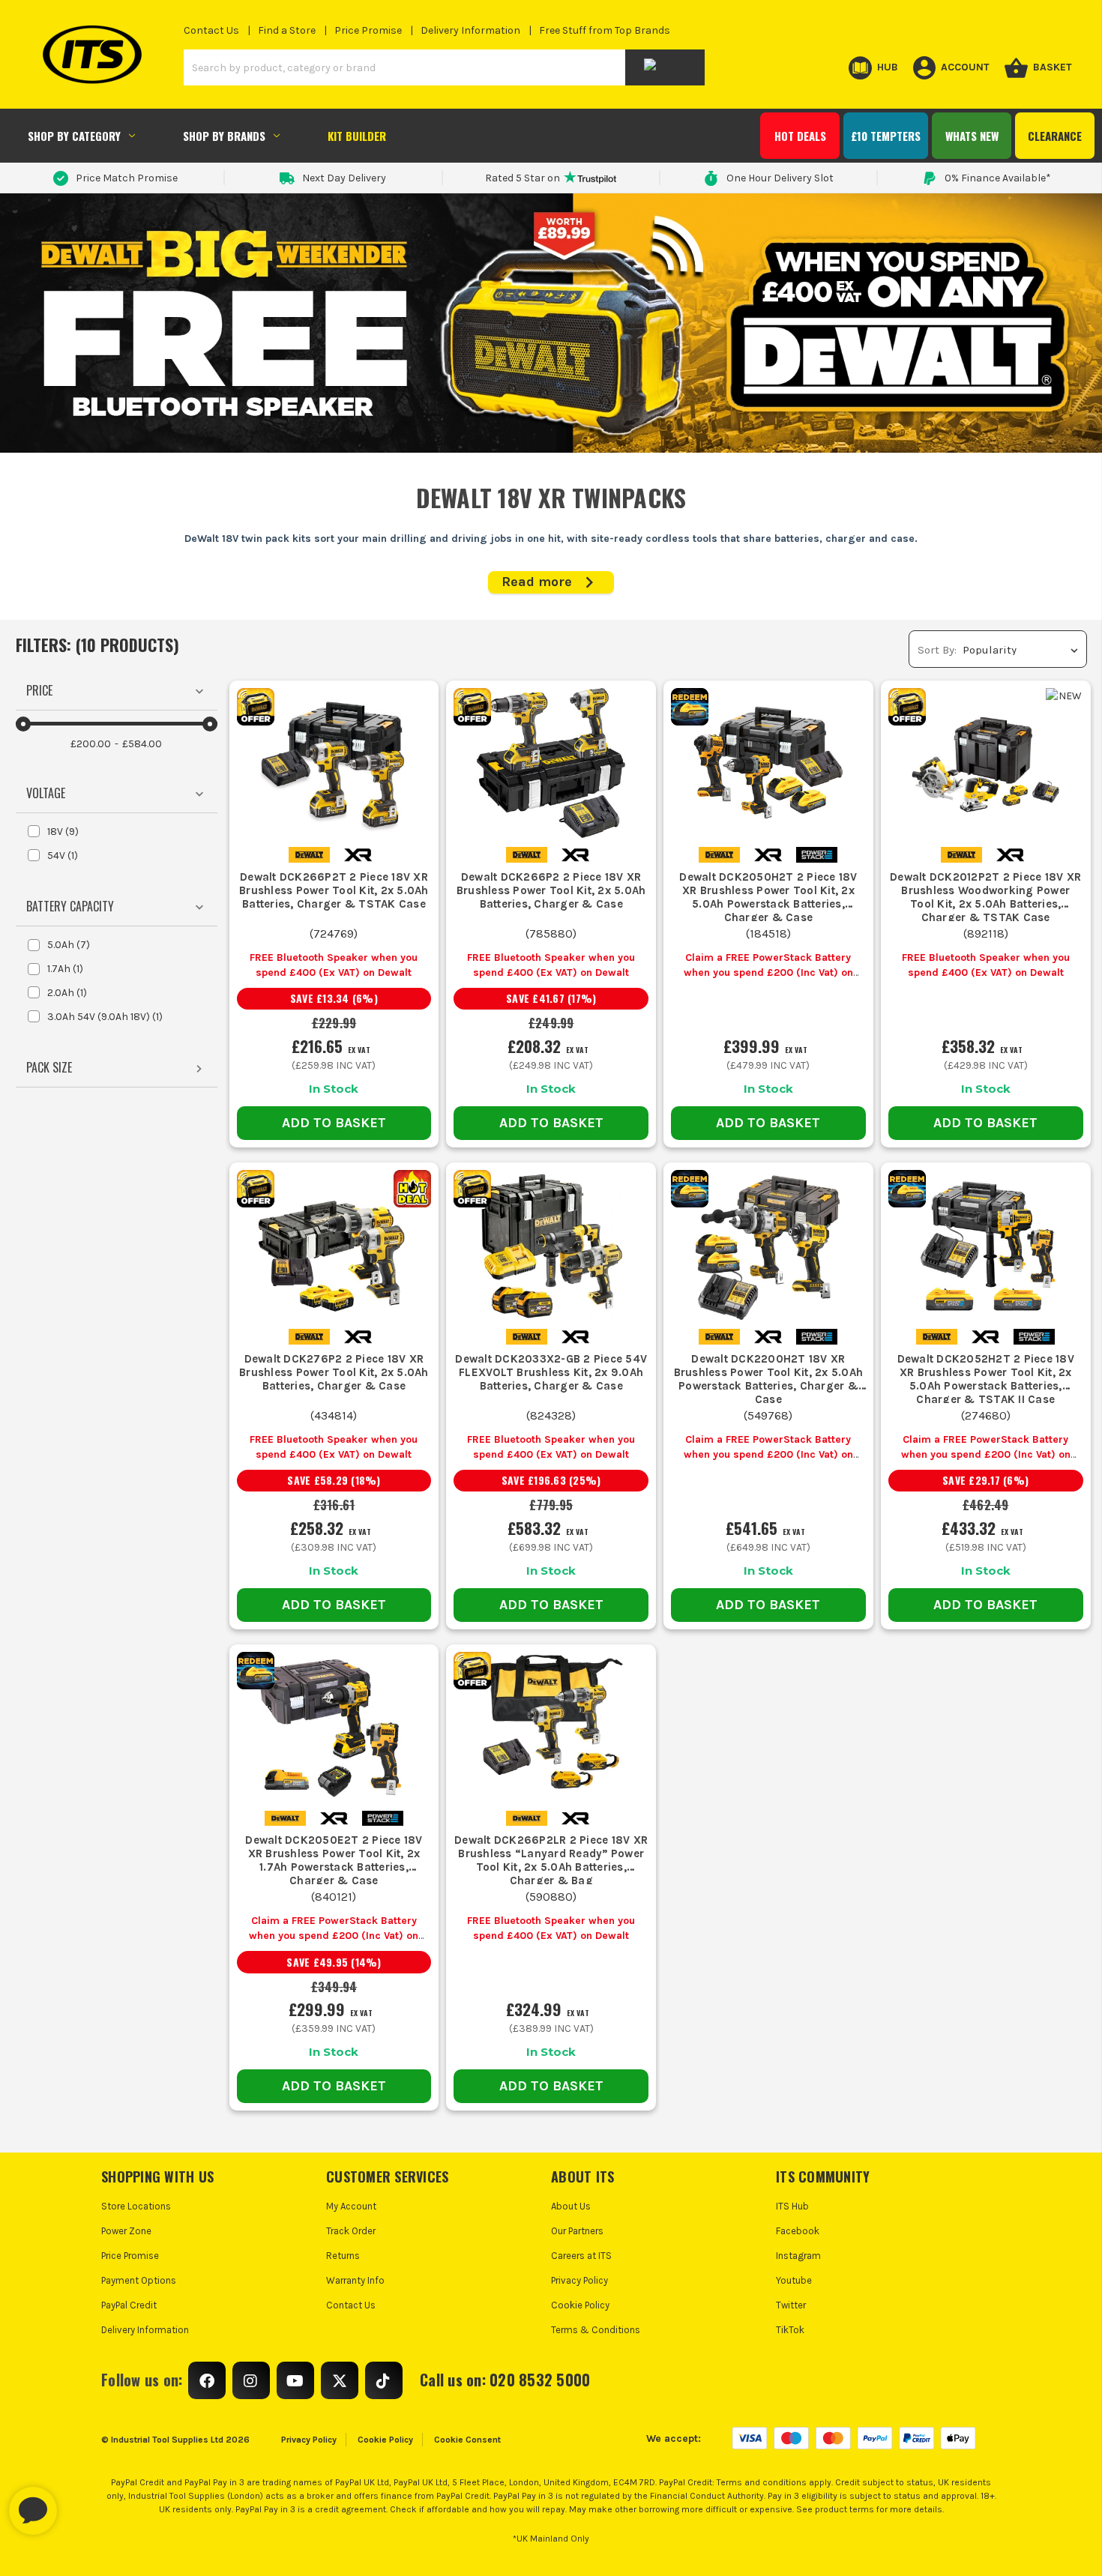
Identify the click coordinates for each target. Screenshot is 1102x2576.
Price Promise (368, 30)
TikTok (790, 2330)
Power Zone (126, 2231)
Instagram (798, 2256)
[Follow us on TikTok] (384, 2380)
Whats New (972, 136)
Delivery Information (470, 30)
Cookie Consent (467, 2440)
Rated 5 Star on (523, 178)
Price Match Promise (127, 178)
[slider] (23, 724)
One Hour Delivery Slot (780, 178)
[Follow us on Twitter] (340, 2380)
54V (63, 856)
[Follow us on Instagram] (251, 2380)
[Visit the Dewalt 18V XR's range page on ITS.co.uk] (358, 854)
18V (63, 832)
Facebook (798, 2231)
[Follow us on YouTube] (295, 2380)
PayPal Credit (129, 2305)
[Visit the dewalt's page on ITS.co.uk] (309, 854)
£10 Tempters (886, 136)
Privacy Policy (579, 2280)
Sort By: (937, 650)
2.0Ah (67, 993)
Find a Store (287, 30)
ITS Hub (792, 2206)
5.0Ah (69, 945)
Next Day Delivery (344, 178)
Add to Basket (334, 1123)
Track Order (351, 2231)
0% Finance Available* (998, 178)
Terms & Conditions (596, 2330)
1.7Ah (65, 969)
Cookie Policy (580, 2305)
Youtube (794, 2280)
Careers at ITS (581, 2256)
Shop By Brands (224, 136)
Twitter (791, 2305)
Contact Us (211, 30)
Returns (343, 2256)
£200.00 (91, 744)
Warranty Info (355, 2280)
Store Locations (136, 2206)
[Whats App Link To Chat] (81, 2503)
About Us (571, 2206)
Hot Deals (800, 136)
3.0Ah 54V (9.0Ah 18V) (105, 1017)
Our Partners (577, 2231)
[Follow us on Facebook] (207, 2380)
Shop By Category (74, 136)
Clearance (1055, 136)
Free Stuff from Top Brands (605, 30)
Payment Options (139, 2280)
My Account (351, 2206)
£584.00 (142, 744)
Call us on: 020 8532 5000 (505, 2380)
